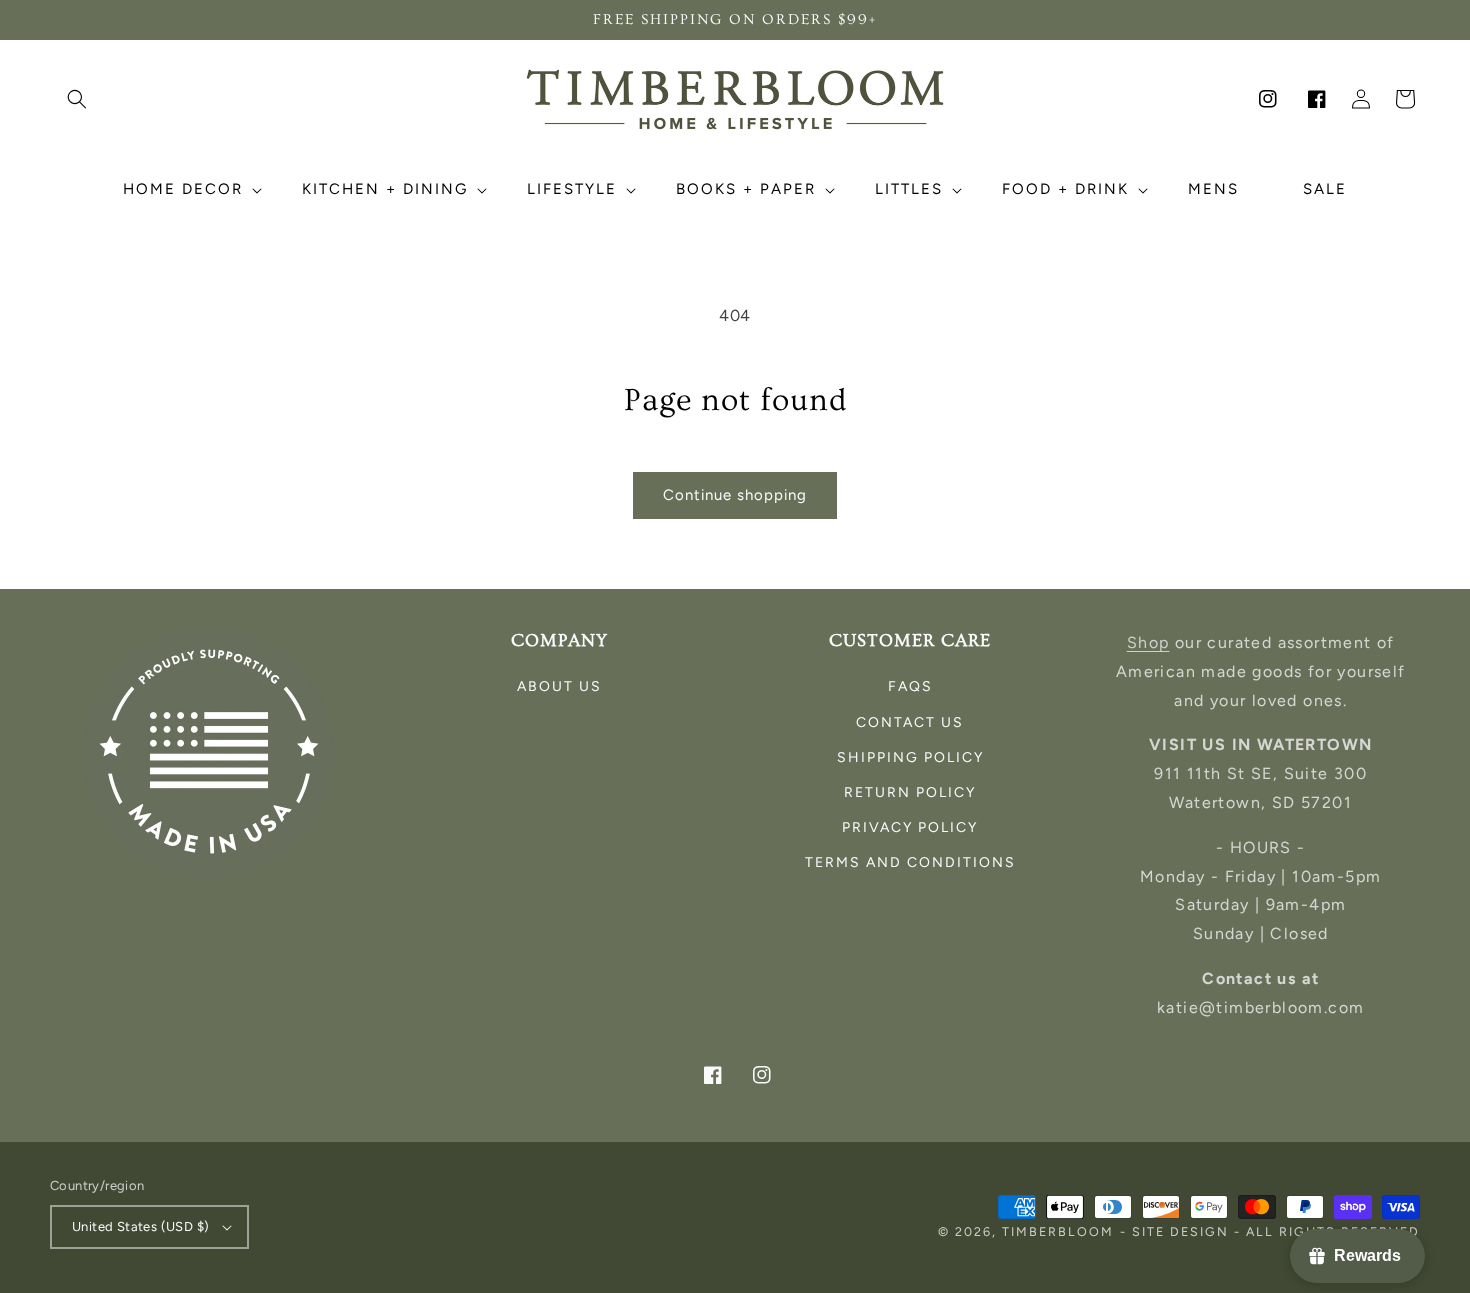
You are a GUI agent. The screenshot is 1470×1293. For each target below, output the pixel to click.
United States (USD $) (140, 1226)
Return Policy (910, 792)
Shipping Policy (910, 757)
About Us (559, 686)
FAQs (910, 686)
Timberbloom (1058, 1231)
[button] (77, 99)
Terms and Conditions (910, 862)
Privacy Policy (910, 827)
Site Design (1180, 1231)
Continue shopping (735, 495)
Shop (1148, 642)
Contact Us (910, 722)
